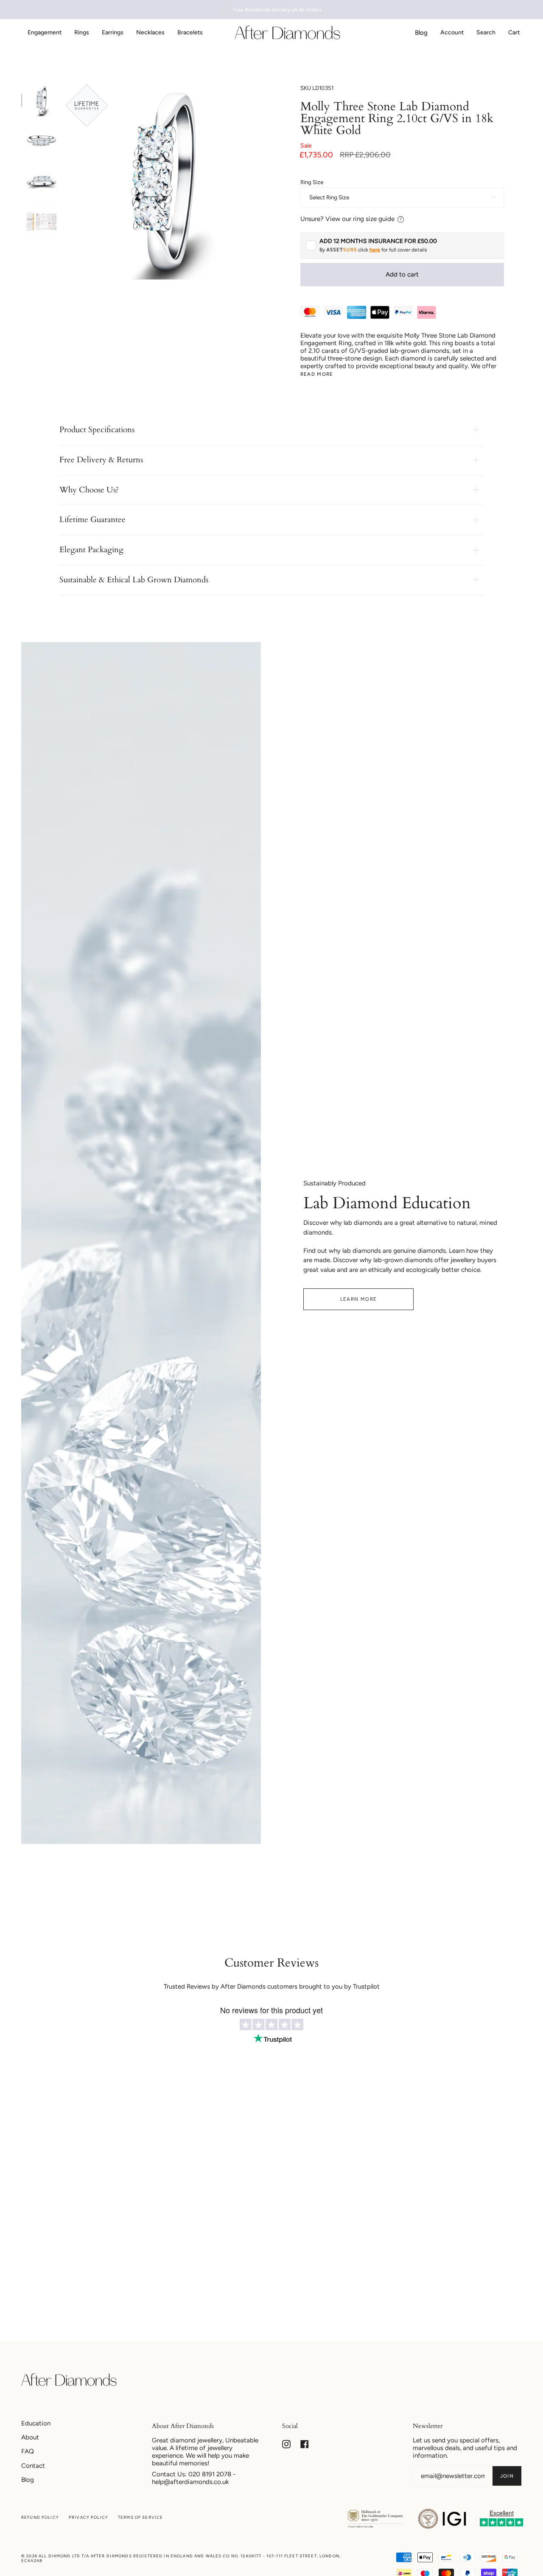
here (375, 250)
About (30, 2437)
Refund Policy (40, 2517)
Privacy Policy (88, 2517)
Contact (33, 2466)
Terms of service (140, 2517)
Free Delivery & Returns (101, 460)
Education (36, 2423)
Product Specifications (97, 430)
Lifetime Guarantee (92, 520)
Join (507, 2476)
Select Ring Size (329, 197)
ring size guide (374, 219)
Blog (28, 2480)
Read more (317, 374)
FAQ (28, 2451)
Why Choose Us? (89, 490)
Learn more (359, 1299)
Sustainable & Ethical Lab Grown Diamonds (134, 580)
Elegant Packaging (91, 550)
